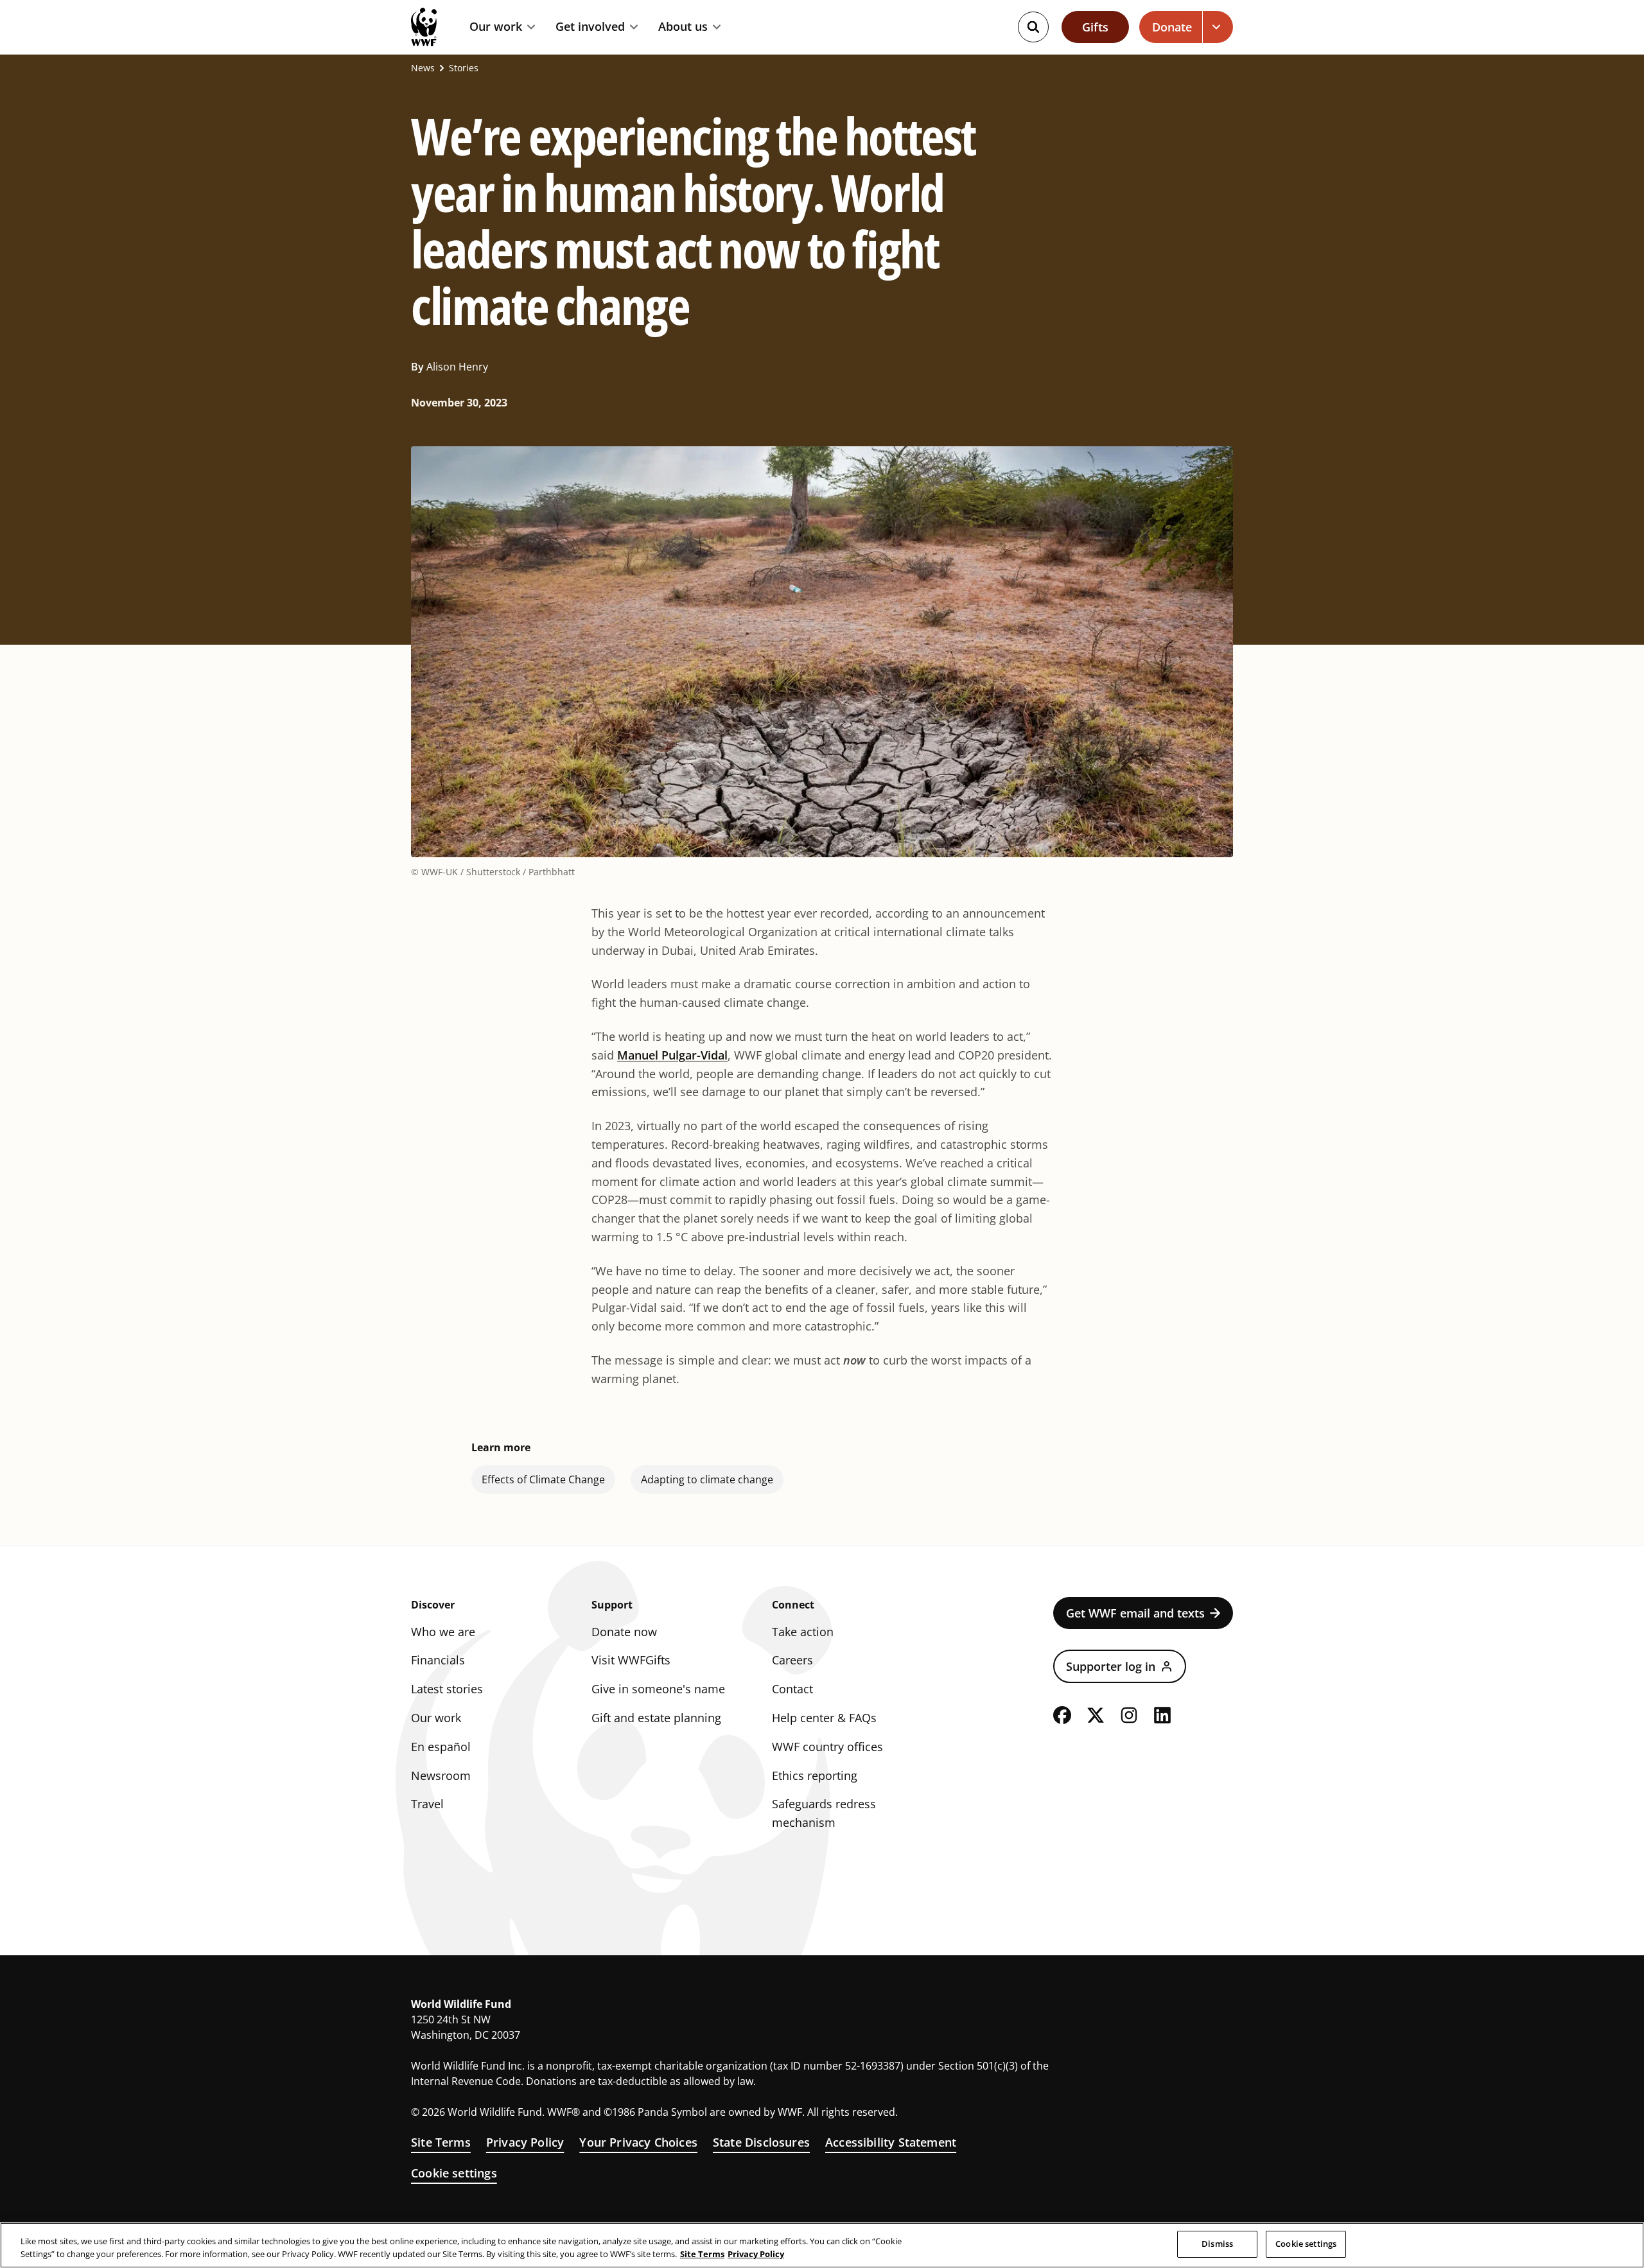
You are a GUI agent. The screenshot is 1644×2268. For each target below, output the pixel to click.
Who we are (443, 1632)
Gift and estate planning (656, 1718)
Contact (792, 1689)
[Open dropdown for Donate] (1218, 27)
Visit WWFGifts (631, 1660)
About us (683, 27)
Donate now (624, 1632)
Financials (438, 1660)
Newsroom (441, 1775)
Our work (496, 27)
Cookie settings (454, 2173)
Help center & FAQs (824, 1718)
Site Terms (441, 2142)
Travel (427, 1804)
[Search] (1033, 27)
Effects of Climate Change (543, 1479)
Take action (803, 1632)
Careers (792, 1660)
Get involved (590, 27)
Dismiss (1217, 2244)
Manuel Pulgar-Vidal (672, 1055)
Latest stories (447, 1689)
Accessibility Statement (891, 2142)
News (423, 68)
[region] (822, 2245)
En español (441, 1747)
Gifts (1095, 27)
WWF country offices (827, 1747)
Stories (464, 68)
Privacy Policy (525, 2142)
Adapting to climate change (707, 1479)
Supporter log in (1111, 1666)
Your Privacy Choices (638, 2142)
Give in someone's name (658, 1689)
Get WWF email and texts (1135, 1613)
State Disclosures (761, 2142)
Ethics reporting (815, 1775)
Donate (1172, 27)
